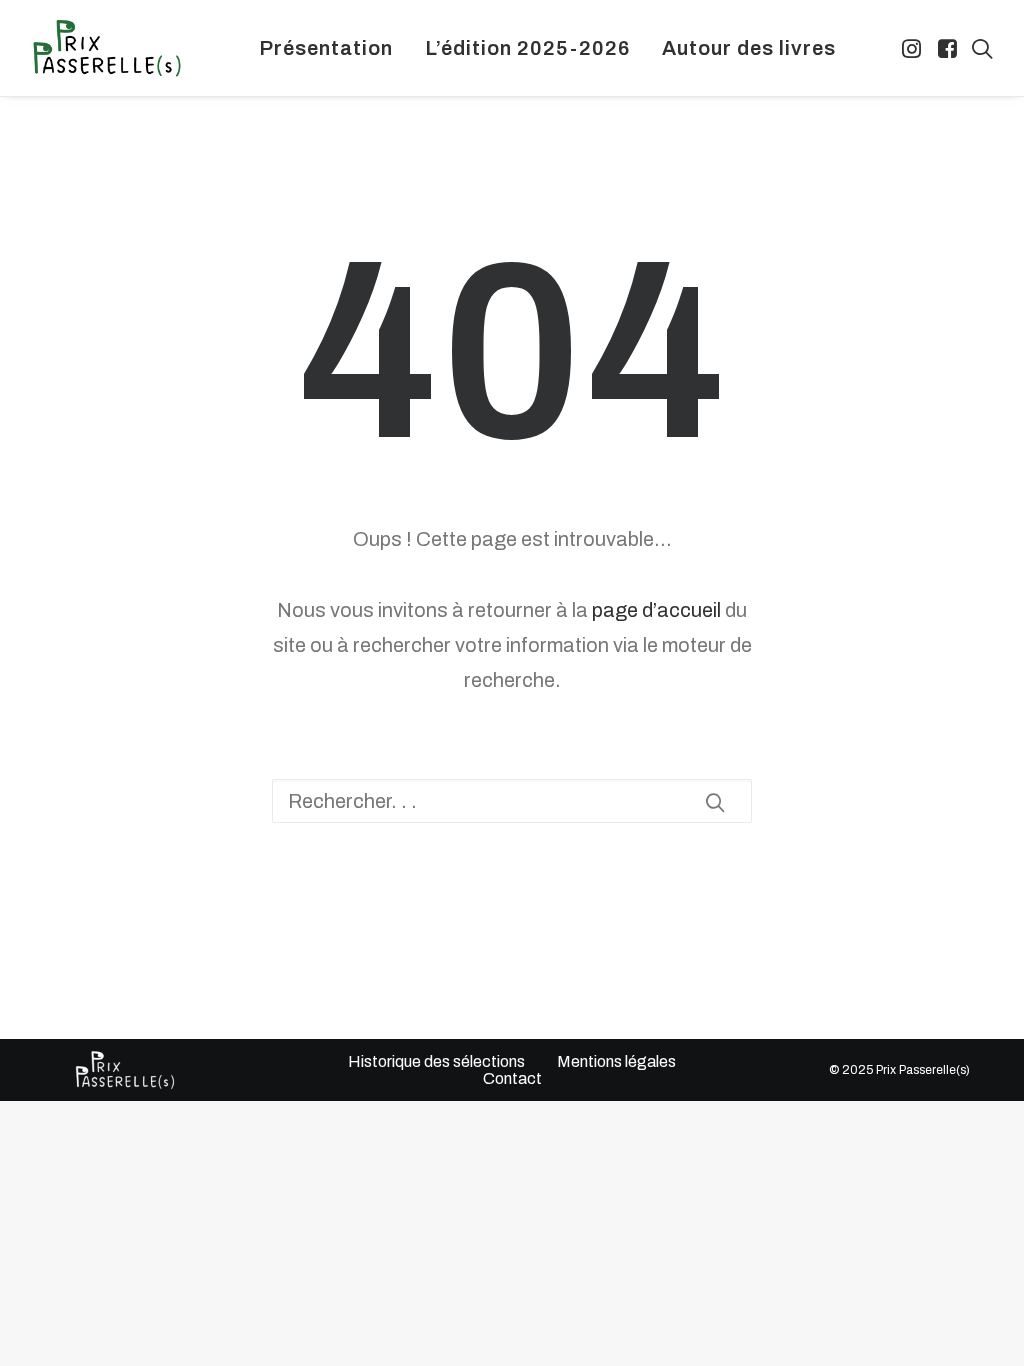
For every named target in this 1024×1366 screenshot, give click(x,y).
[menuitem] (326, 48)
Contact (512, 1078)
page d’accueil (656, 610)
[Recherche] (512, 801)
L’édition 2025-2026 (527, 48)
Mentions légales (616, 1061)
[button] (913, 48)
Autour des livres (749, 48)
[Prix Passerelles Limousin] (107, 48)
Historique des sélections (436, 1061)
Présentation (326, 48)
